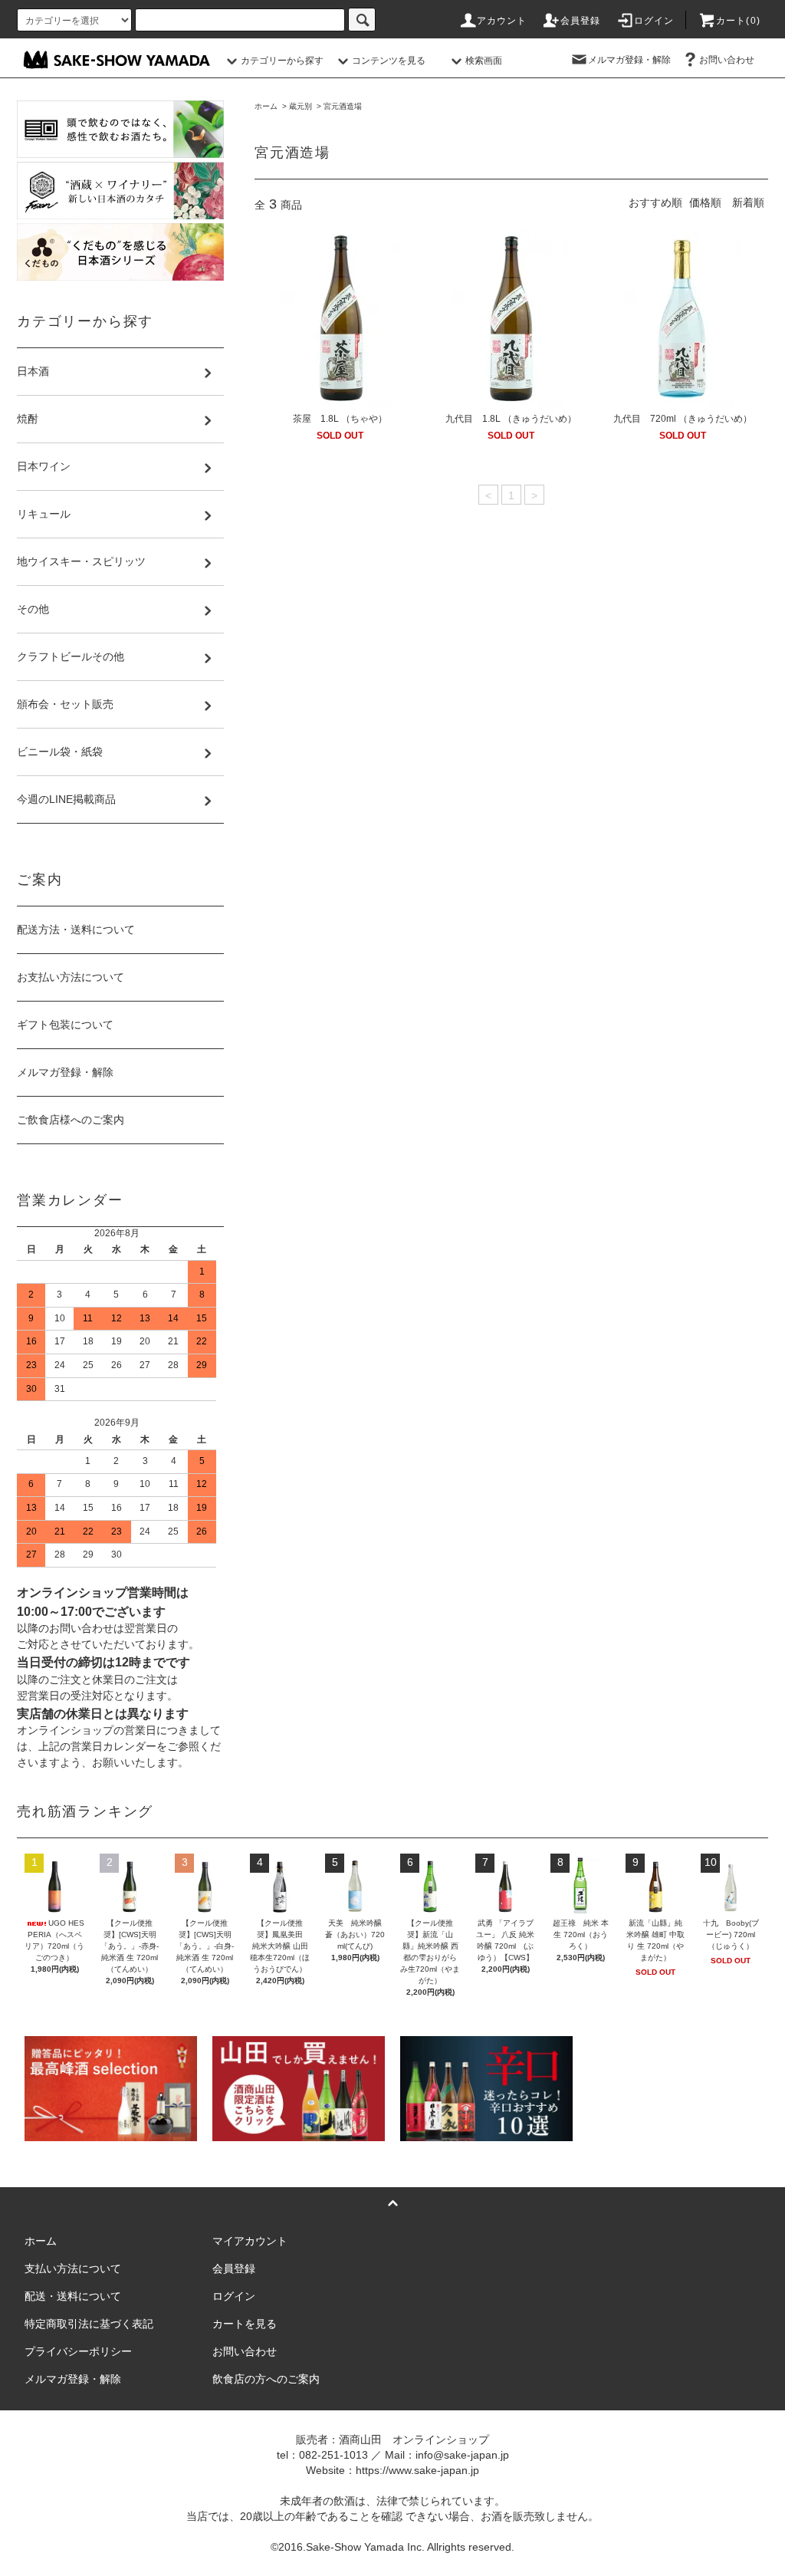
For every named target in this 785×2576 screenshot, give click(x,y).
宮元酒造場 (343, 106)
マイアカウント (250, 2241)
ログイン (654, 21)
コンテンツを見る (389, 61)
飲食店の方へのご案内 (266, 2379)
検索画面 (484, 61)
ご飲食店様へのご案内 (71, 1120)
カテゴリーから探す (282, 61)
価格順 (705, 202)
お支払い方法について (71, 977)
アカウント (502, 21)
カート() (738, 21)
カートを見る (245, 2324)
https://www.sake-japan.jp (417, 2470)
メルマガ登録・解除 (629, 60)
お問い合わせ (727, 60)
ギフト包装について (65, 1025)
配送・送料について (73, 2296)
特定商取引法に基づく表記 (89, 2324)
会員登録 (581, 21)
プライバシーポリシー (78, 2351)
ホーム (266, 106)
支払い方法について (73, 2268)
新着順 (748, 202)
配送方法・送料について (76, 929)
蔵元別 (301, 106)
